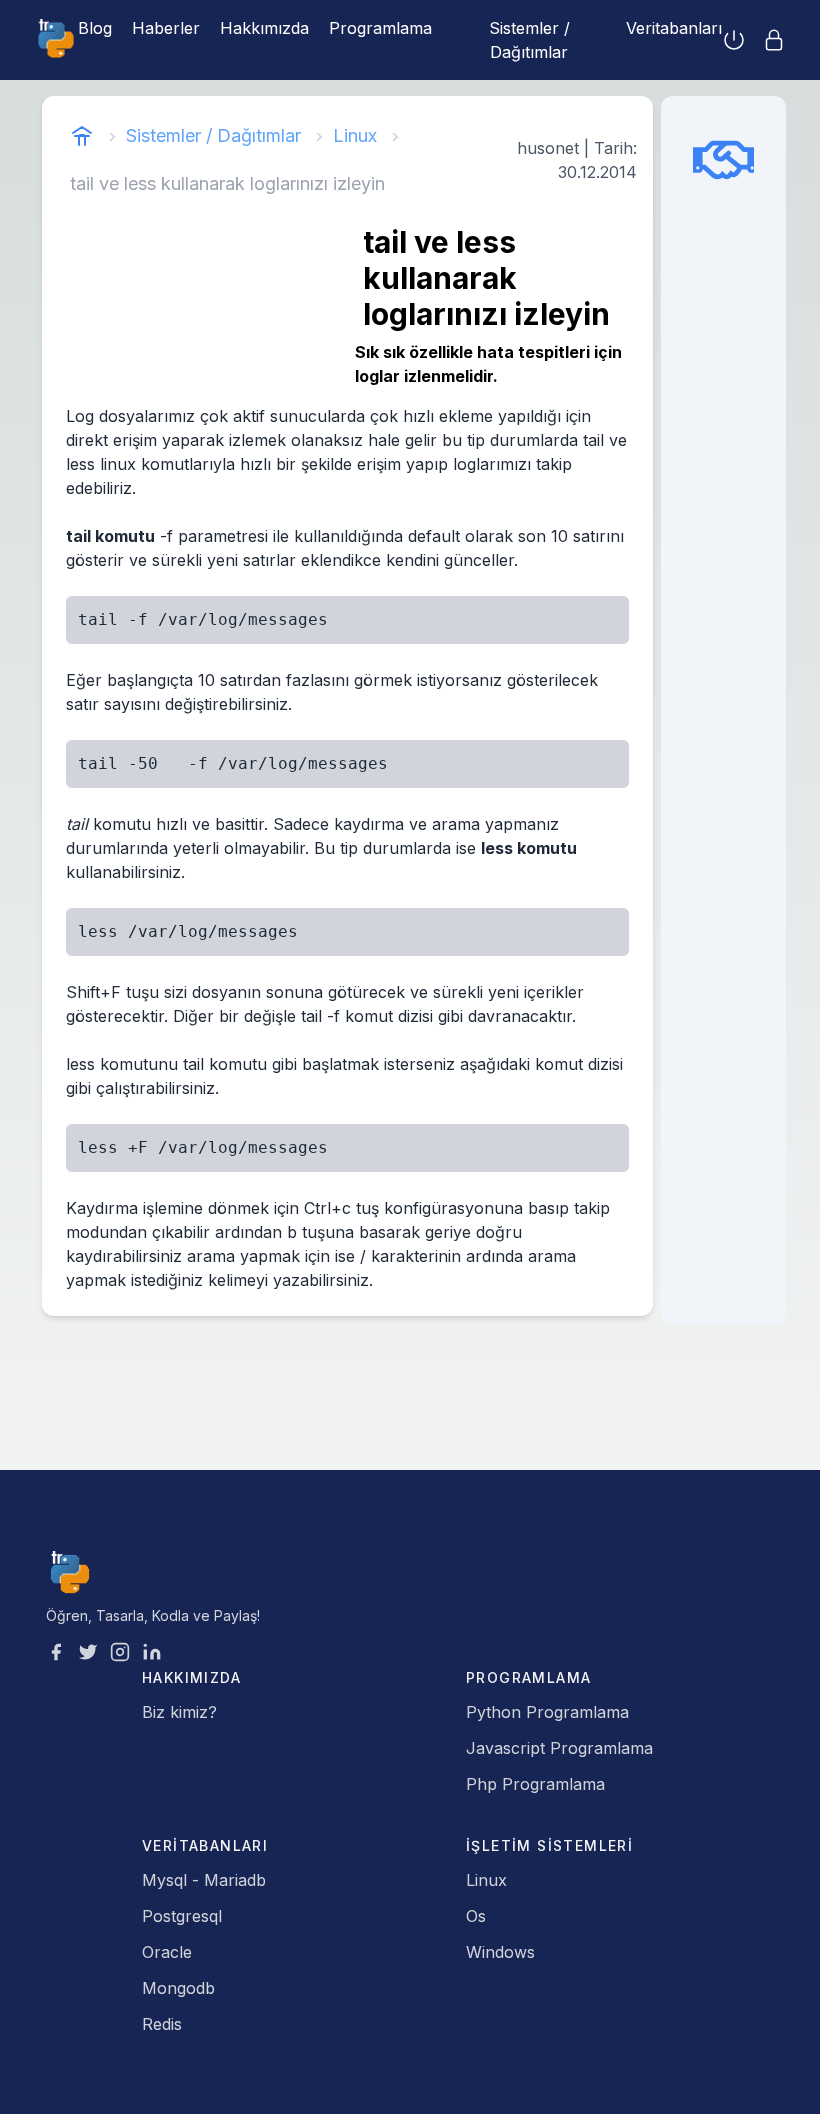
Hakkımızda (264, 28)
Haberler (166, 28)
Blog (95, 28)
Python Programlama (547, 1712)
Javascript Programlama (559, 1748)
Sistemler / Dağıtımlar (529, 40)
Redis (162, 2024)
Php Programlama (535, 1784)
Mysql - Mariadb (204, 1880)
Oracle (167, 1952)
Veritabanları (674, 28)
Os (476, 1916)
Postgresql (182, 1916)
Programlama (380, 28)
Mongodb (178, 1988)
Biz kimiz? (179, 1712)
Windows (500, 1952)
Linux (355, 135)
